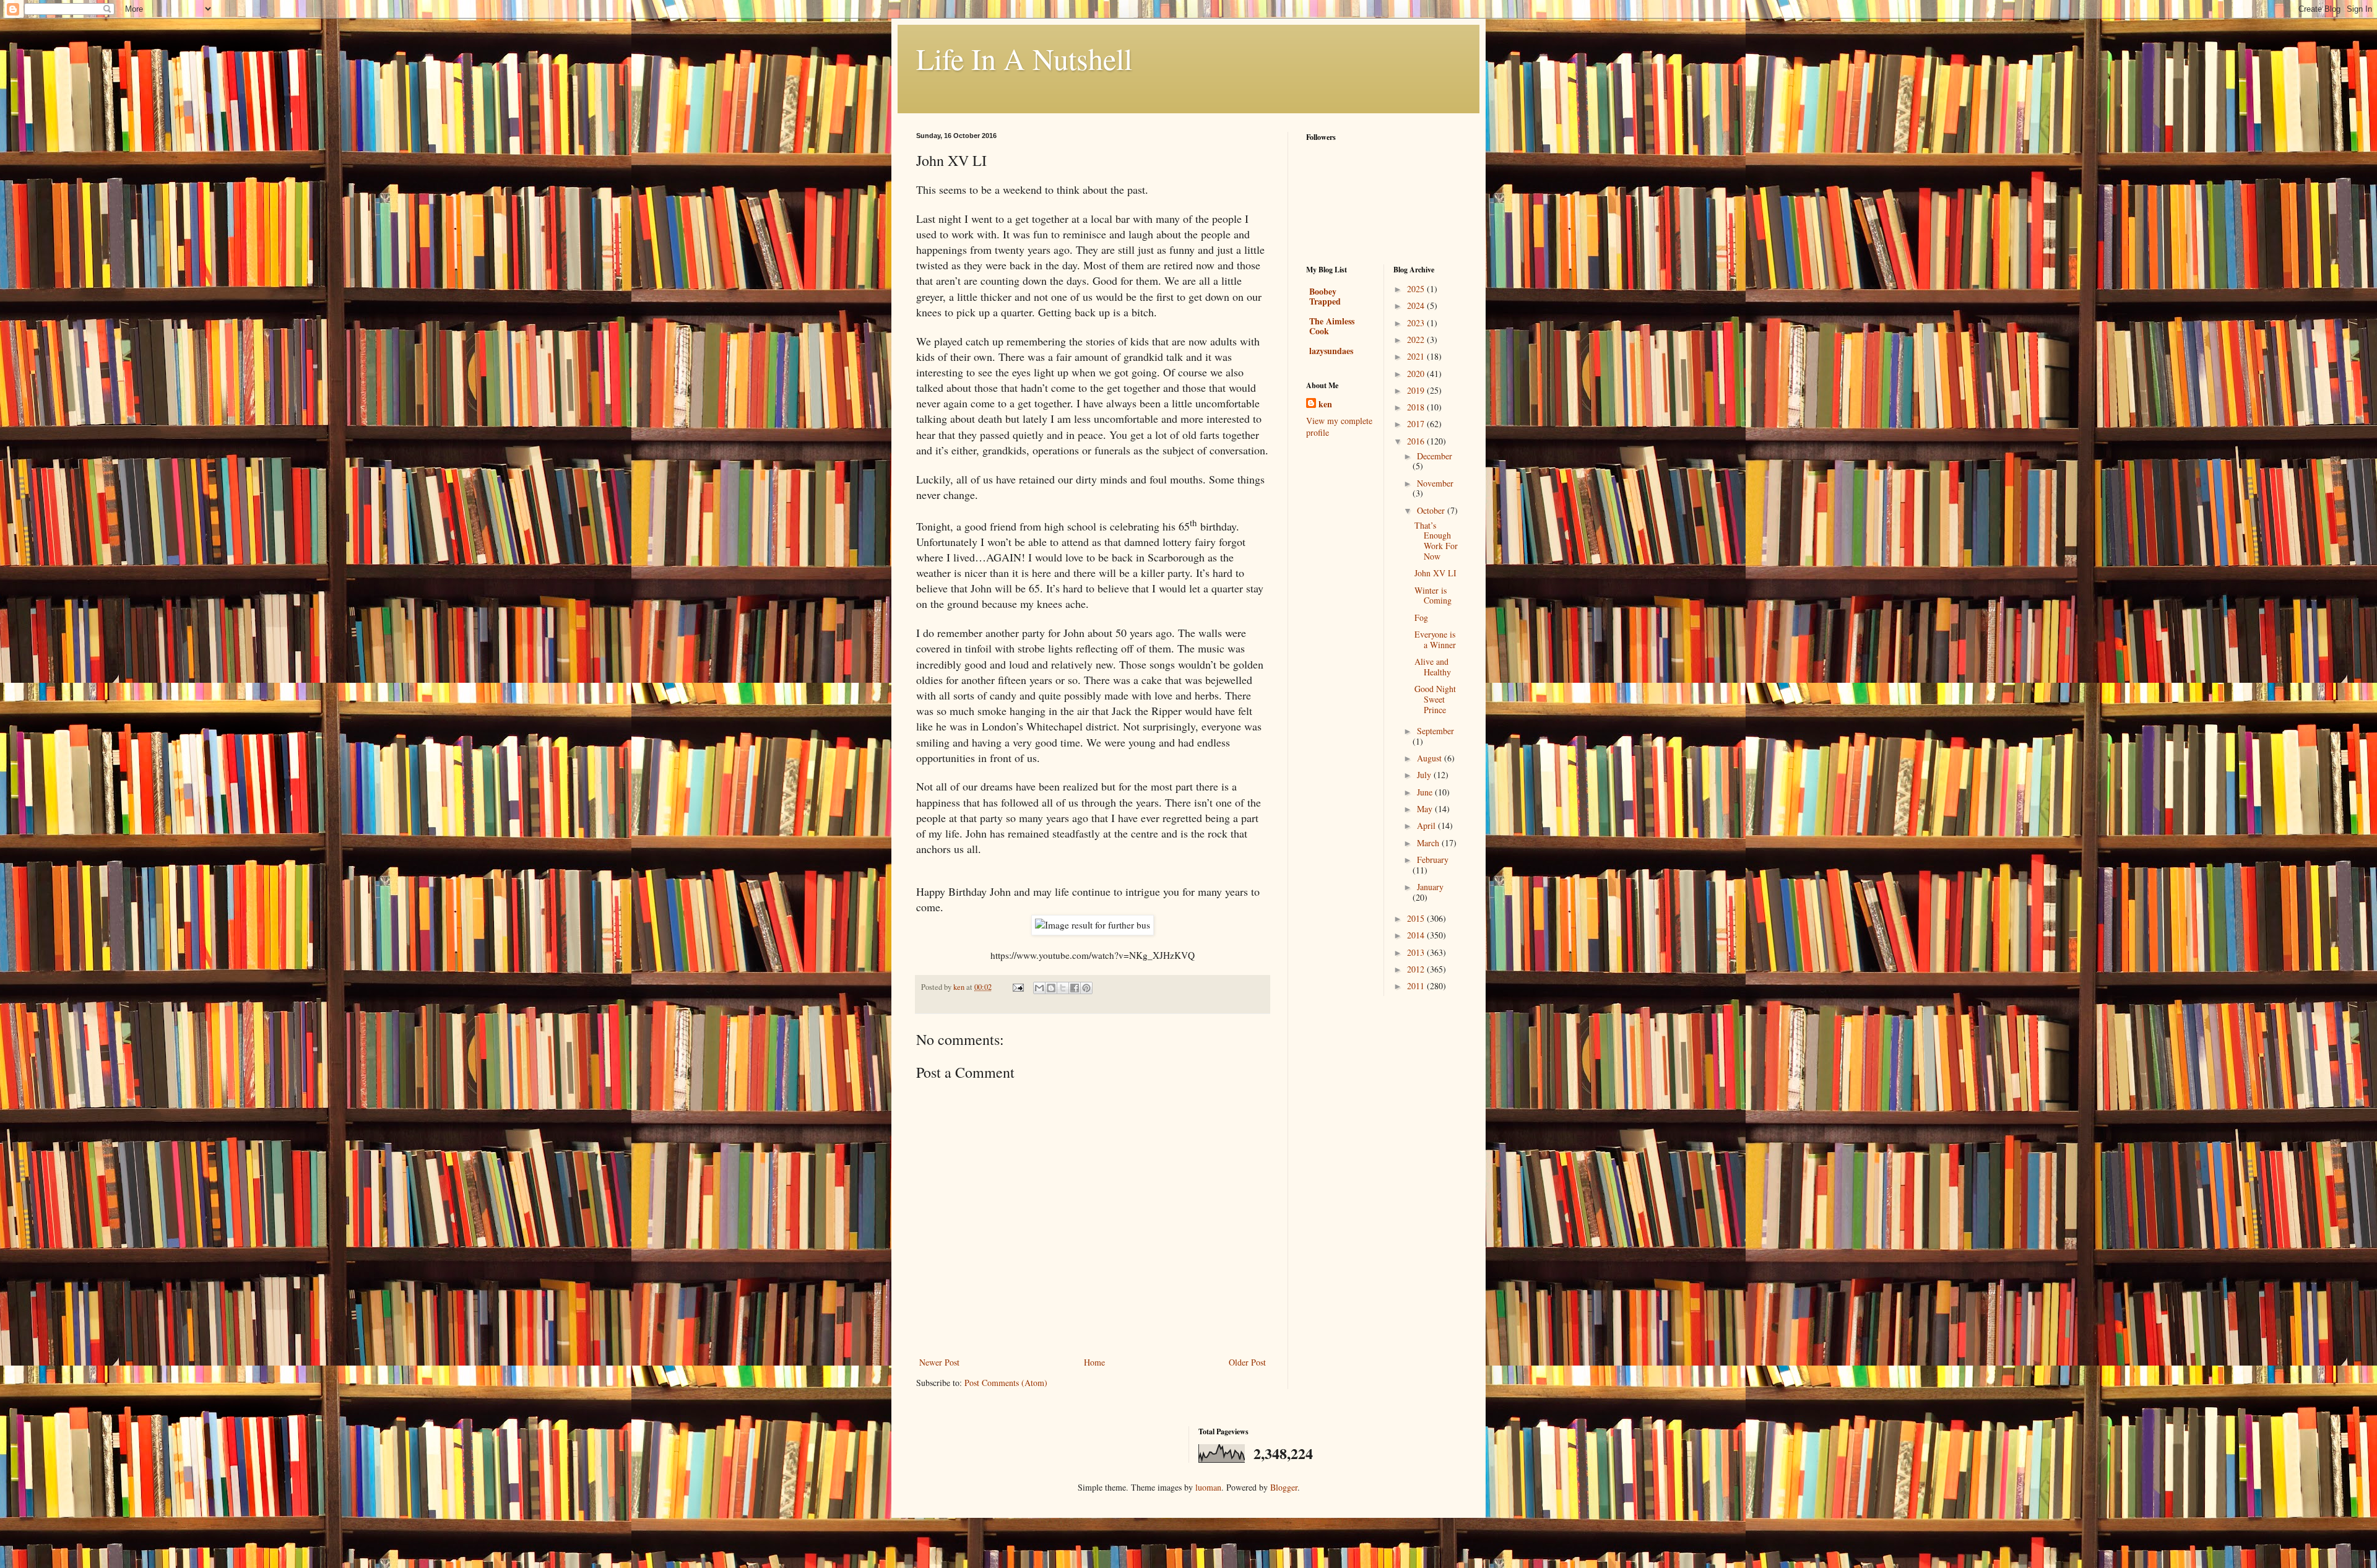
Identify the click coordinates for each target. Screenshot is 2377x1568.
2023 (1417, 323)
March (1429, 843)
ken (1325, 404)
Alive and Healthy (1433, 667)
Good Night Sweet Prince (1435, 699)
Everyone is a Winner (1435, 639)
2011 (1417, 986)
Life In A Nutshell (1024, 58)
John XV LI (1435, 573)
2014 (1417, 935)
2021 (1417, 356)
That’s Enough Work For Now (1436, 541)
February (1433, 860)
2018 (1417, 407)
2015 (1417, 918)
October (1432, 510)
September (1435, 731)
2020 (1417, 374)
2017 (1417, 424)
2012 (1417, 969)
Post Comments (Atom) (1006, 1383)
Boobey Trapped (1325, 296)
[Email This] (1039, 988)
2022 (1417, 340)
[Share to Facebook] (1075, 988)
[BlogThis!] (1051, 988)
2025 (1417, 289)
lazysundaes (1331, 351)
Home (1094, 1362)
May (1426, 809)
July (1425, 775)
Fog (1421, 617)
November (1435, 483)
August (1431, 758)
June (1426, 792)
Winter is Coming (1433, 596)
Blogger (1284, 1487)
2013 (1417, 952)
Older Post (1247, 1362)
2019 (1417, 390)
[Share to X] (1063, 988)
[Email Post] (1017, 987)
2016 (1417, 441)
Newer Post (939, 1362)
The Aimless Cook (1332, 326)
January (1430, 887)
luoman (1208, 1487)
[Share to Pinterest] (1086, 988)
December (1435, 456)
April (1427, 825)
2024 (1417, 305)
